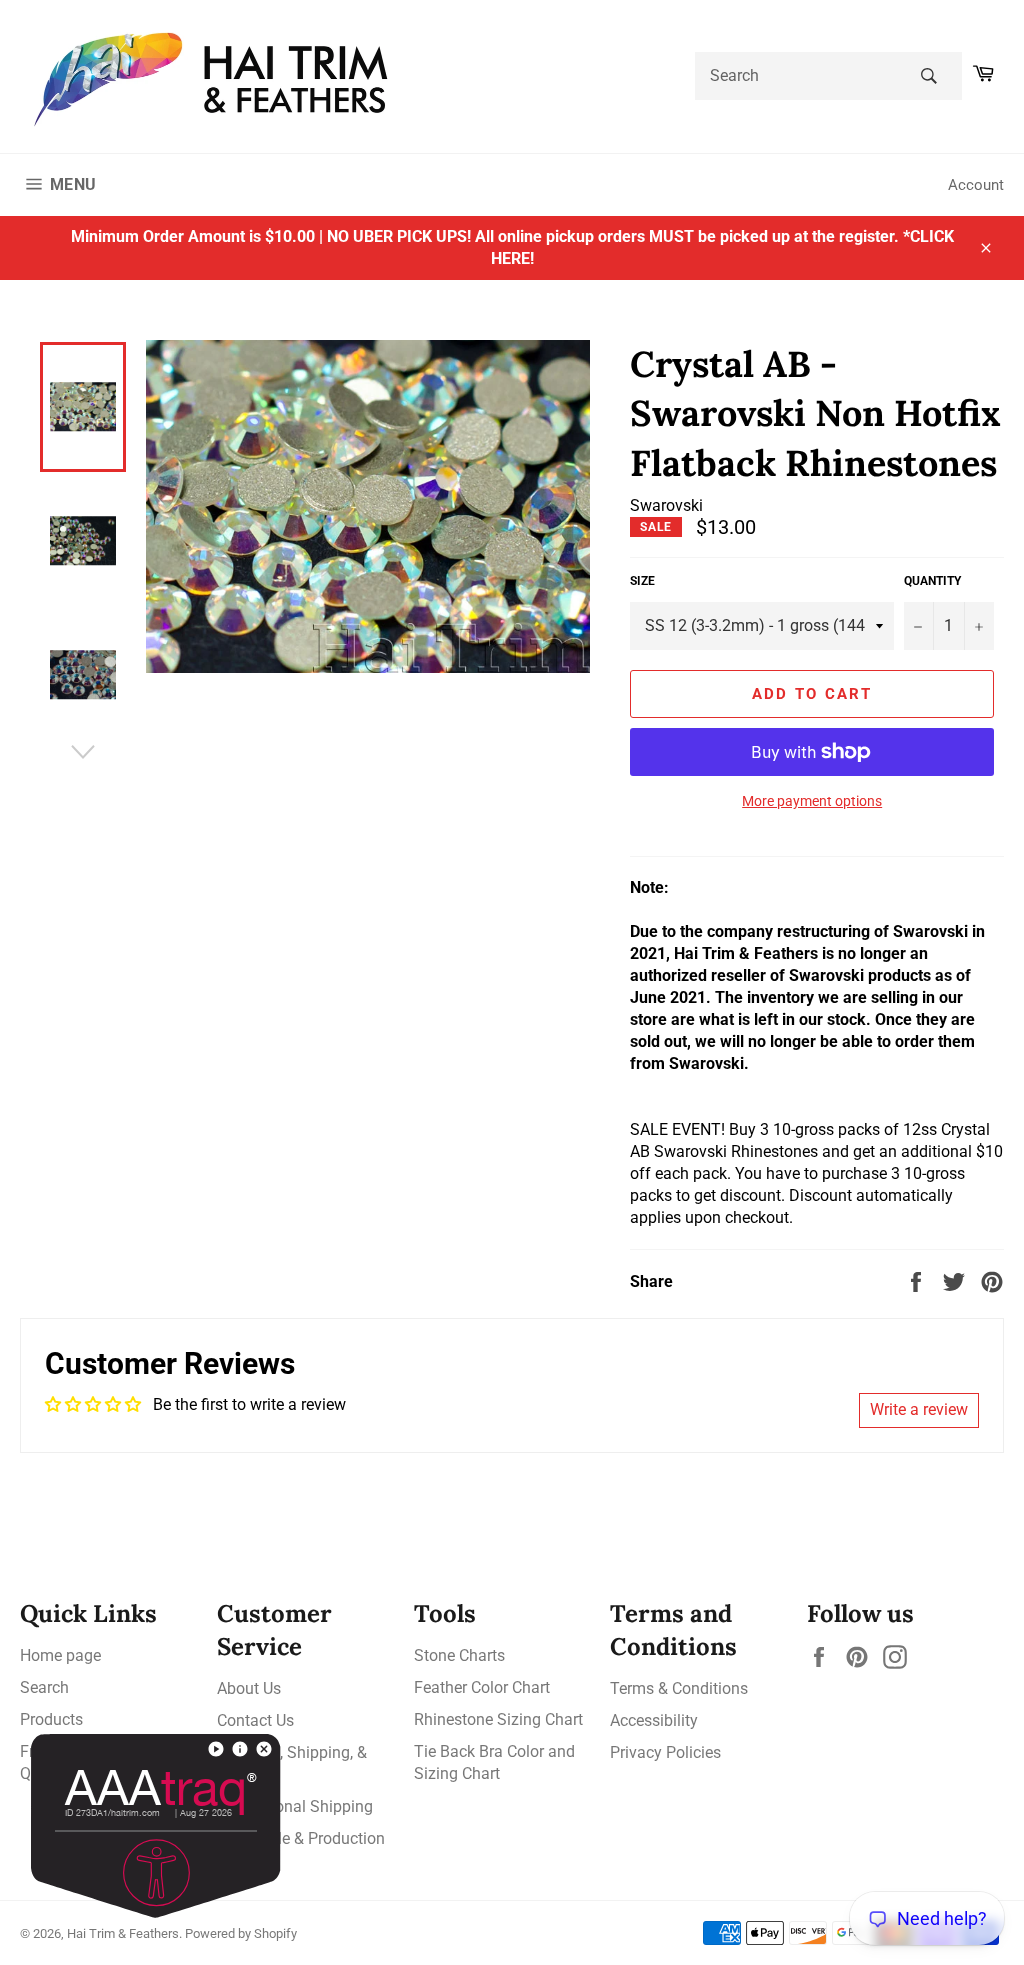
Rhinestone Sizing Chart (498, 1719)
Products (51, 1719)
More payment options (812, 801)
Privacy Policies (665, 1752)
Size (642, 581)
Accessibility (654, 1720)
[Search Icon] (928, 76)
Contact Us (255, 1720)
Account (976, 185)
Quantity (932, 581)
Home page (60, 1655)
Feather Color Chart (482, 1687)
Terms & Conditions (679, 1688)
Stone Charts (459, 1655)
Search (44, 1687)
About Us (249, 1688)
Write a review (919, 1409)
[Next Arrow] (83, 752)
